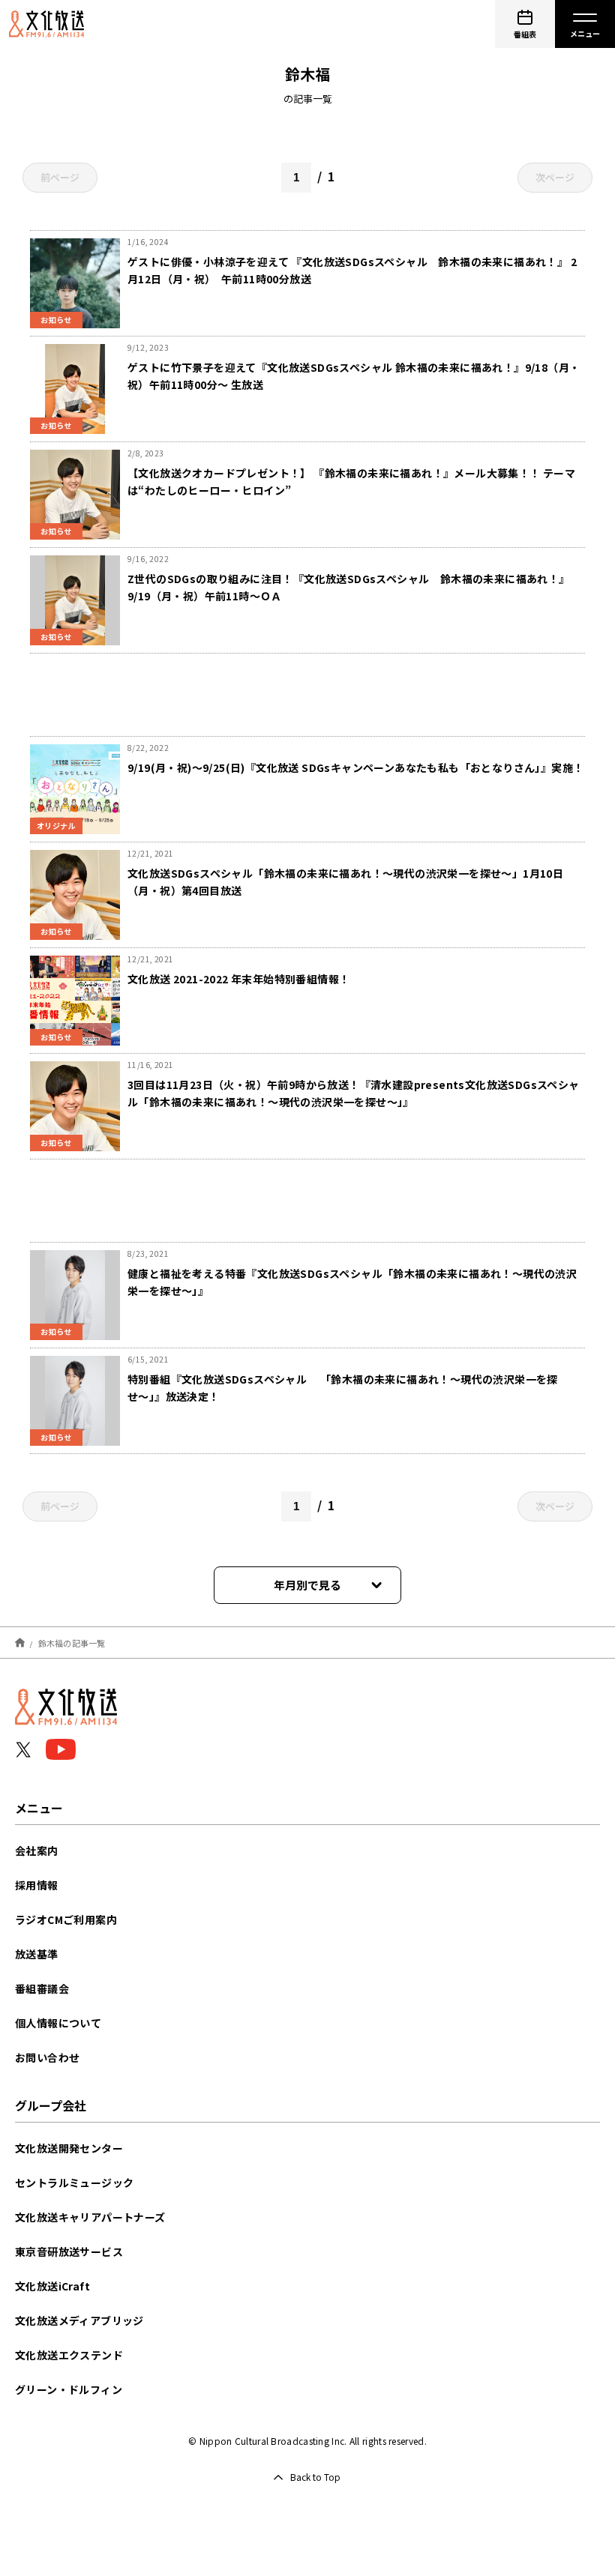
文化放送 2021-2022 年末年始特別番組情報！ (238, 979)
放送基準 (37, 1954)
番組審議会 (42, 1988)
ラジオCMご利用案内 (66, 1919)
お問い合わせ (47, 2057)
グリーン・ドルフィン (69, 2389)
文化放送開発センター (69, 2148)
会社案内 (37, 1850)
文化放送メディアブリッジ (79, 2320)
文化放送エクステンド (69, 2355)
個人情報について (58, 2023)
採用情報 (37, 1885)
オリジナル (56, 826)
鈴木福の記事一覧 (72, 1642)
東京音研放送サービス (69, 2251)
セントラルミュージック (74, 2183)
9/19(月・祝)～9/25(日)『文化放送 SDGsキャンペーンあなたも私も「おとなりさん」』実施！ (355, 767)
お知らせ (56, 320)
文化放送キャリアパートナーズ (90, 2217)
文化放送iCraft (52, 2286)
